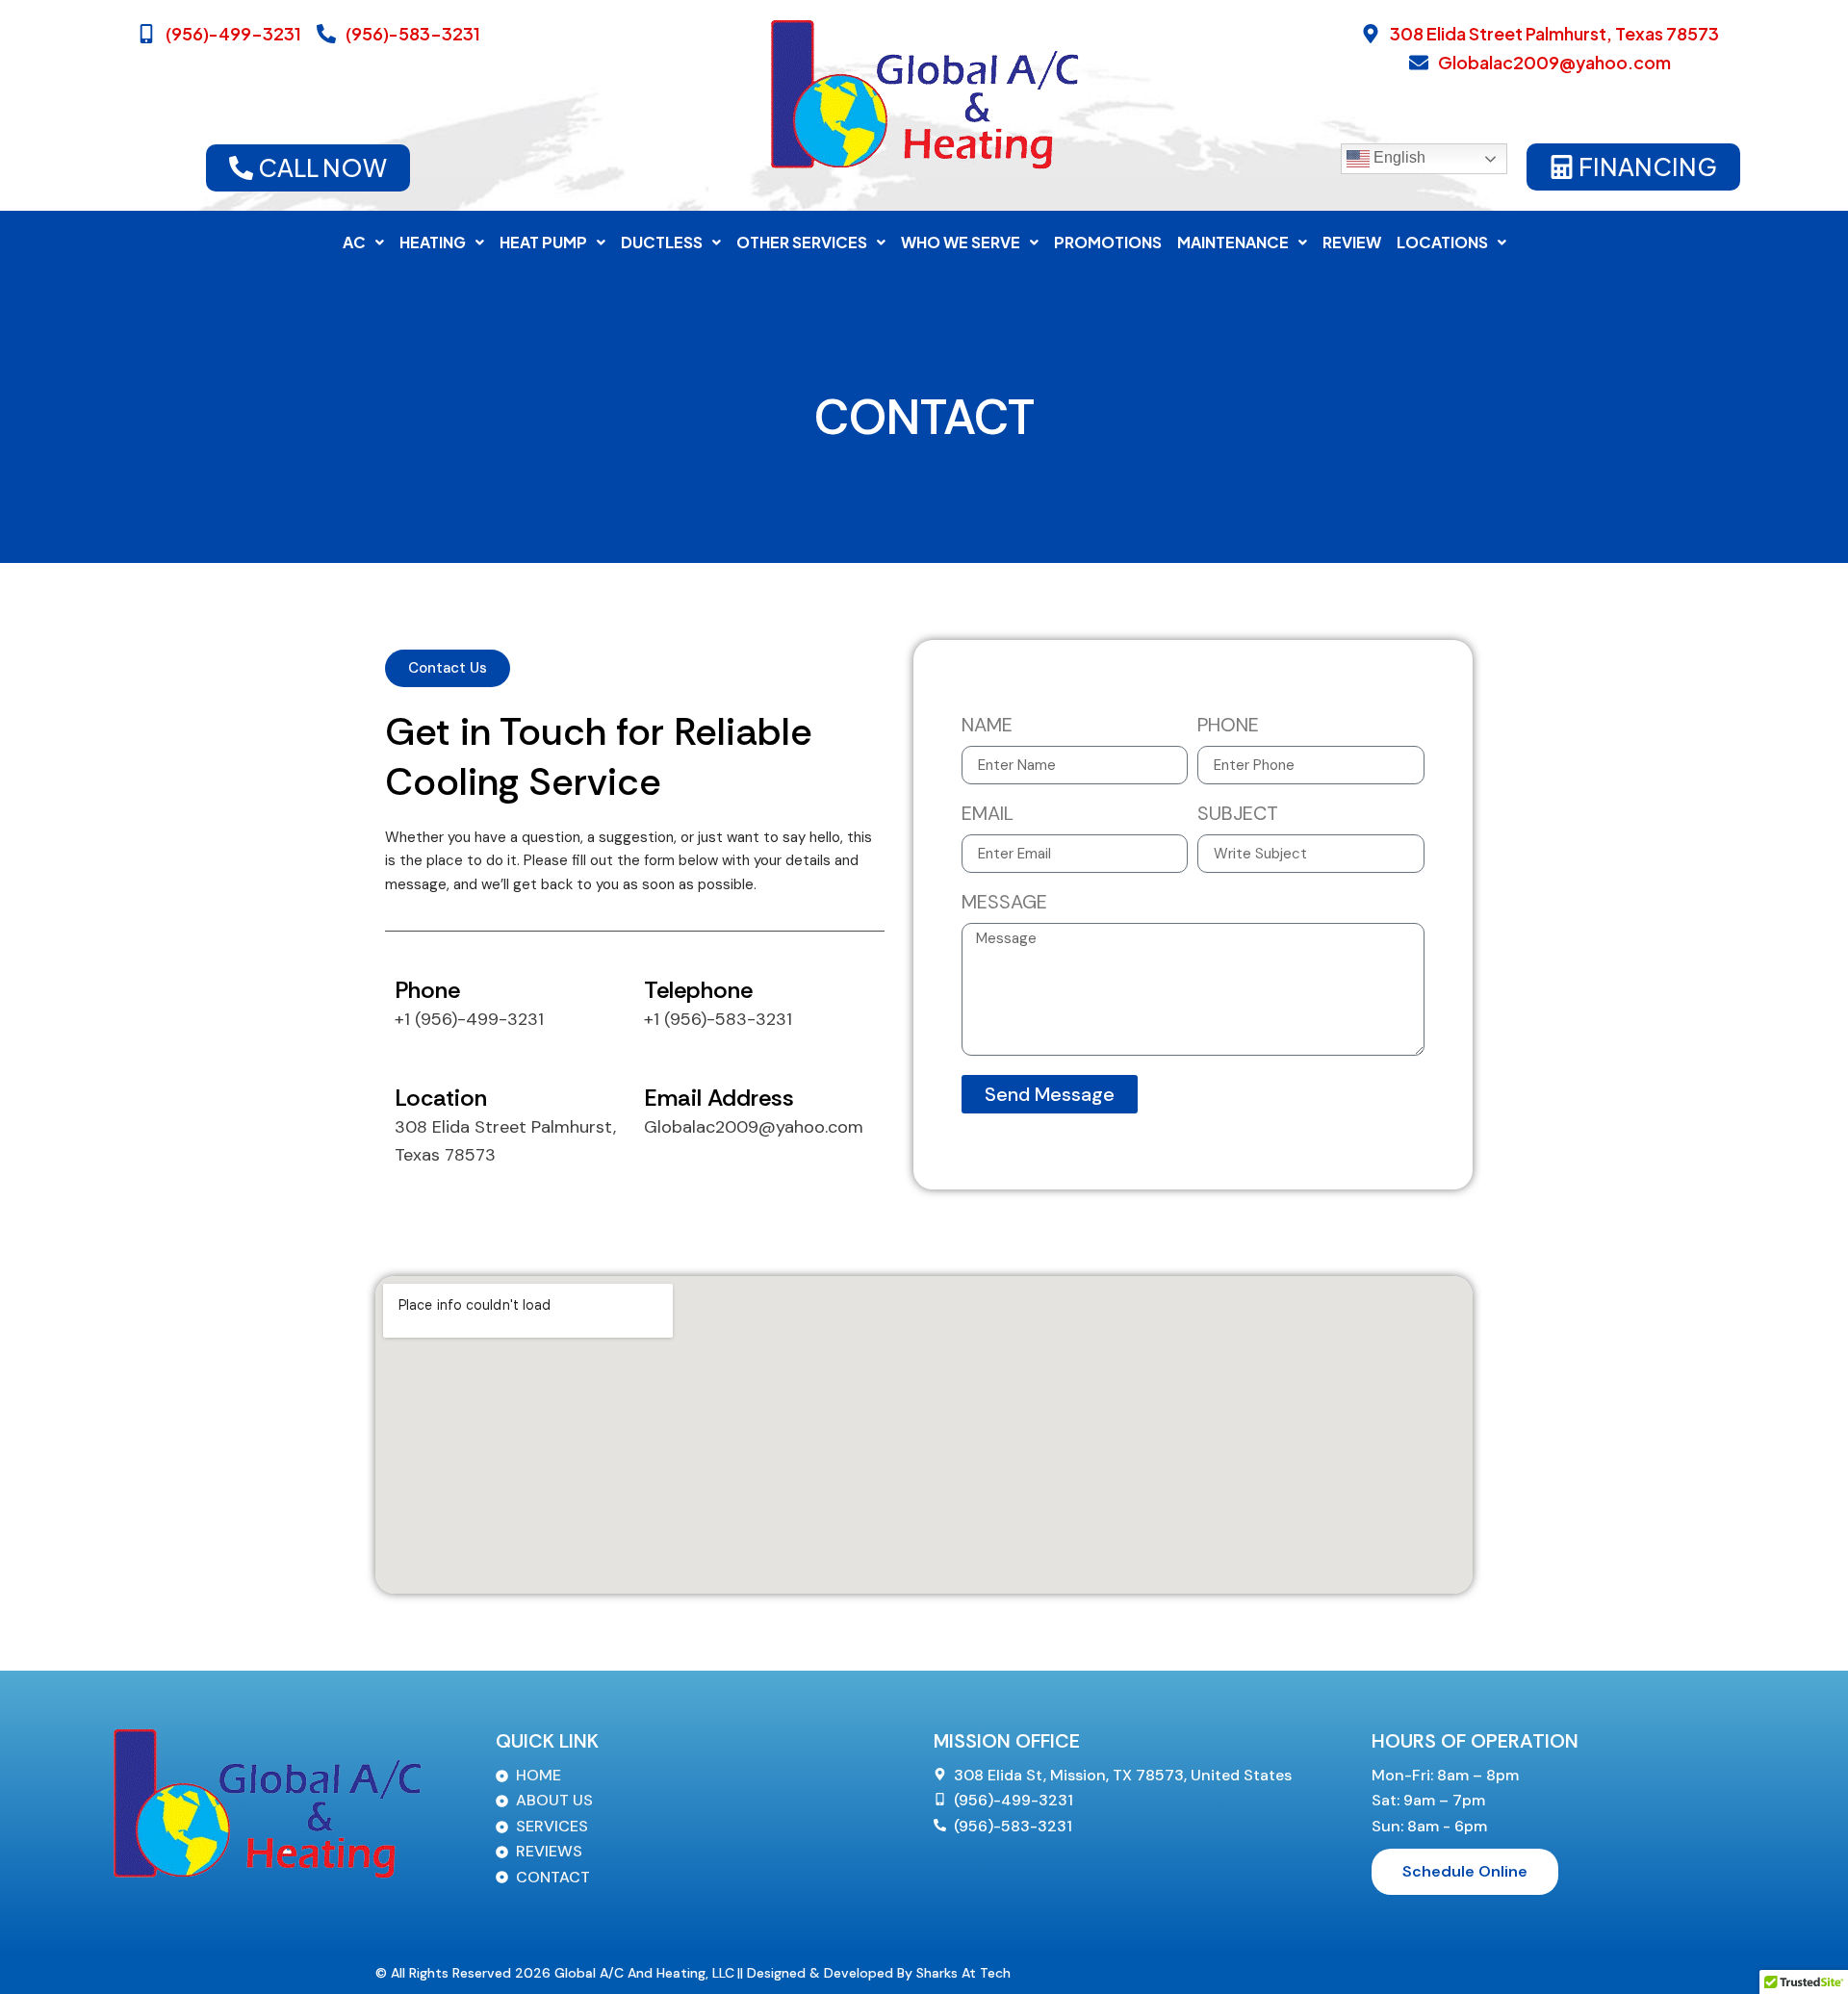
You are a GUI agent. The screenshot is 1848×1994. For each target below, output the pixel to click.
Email (988, 815)
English (1398, 158)
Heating (433, 242)
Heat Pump (543, 242)
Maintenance (1233, 242)
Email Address (719, 1098)
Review (1352, 242)
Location (441, 1098)
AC (354, 242)
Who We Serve (961, 242)
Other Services (802, 242)
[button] (363, 243)
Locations (1442, 242)
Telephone (698, 990)
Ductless (662, 242)
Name (987, 726)
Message (1004, 903)
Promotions (1108, 242)
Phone (427, 990)
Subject (1238, 815)
